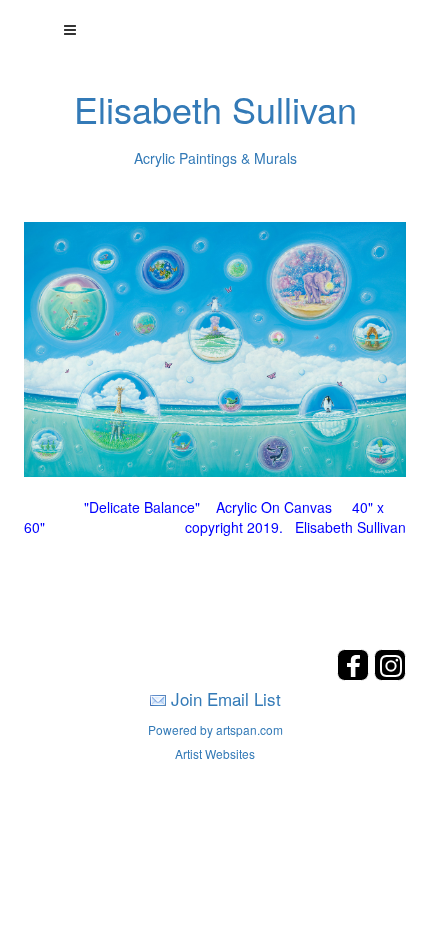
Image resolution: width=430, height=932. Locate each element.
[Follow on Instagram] (390, 674)
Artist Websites (215, 753)
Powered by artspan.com (215, 729)
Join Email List (226, 698)
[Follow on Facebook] (355, 674)
